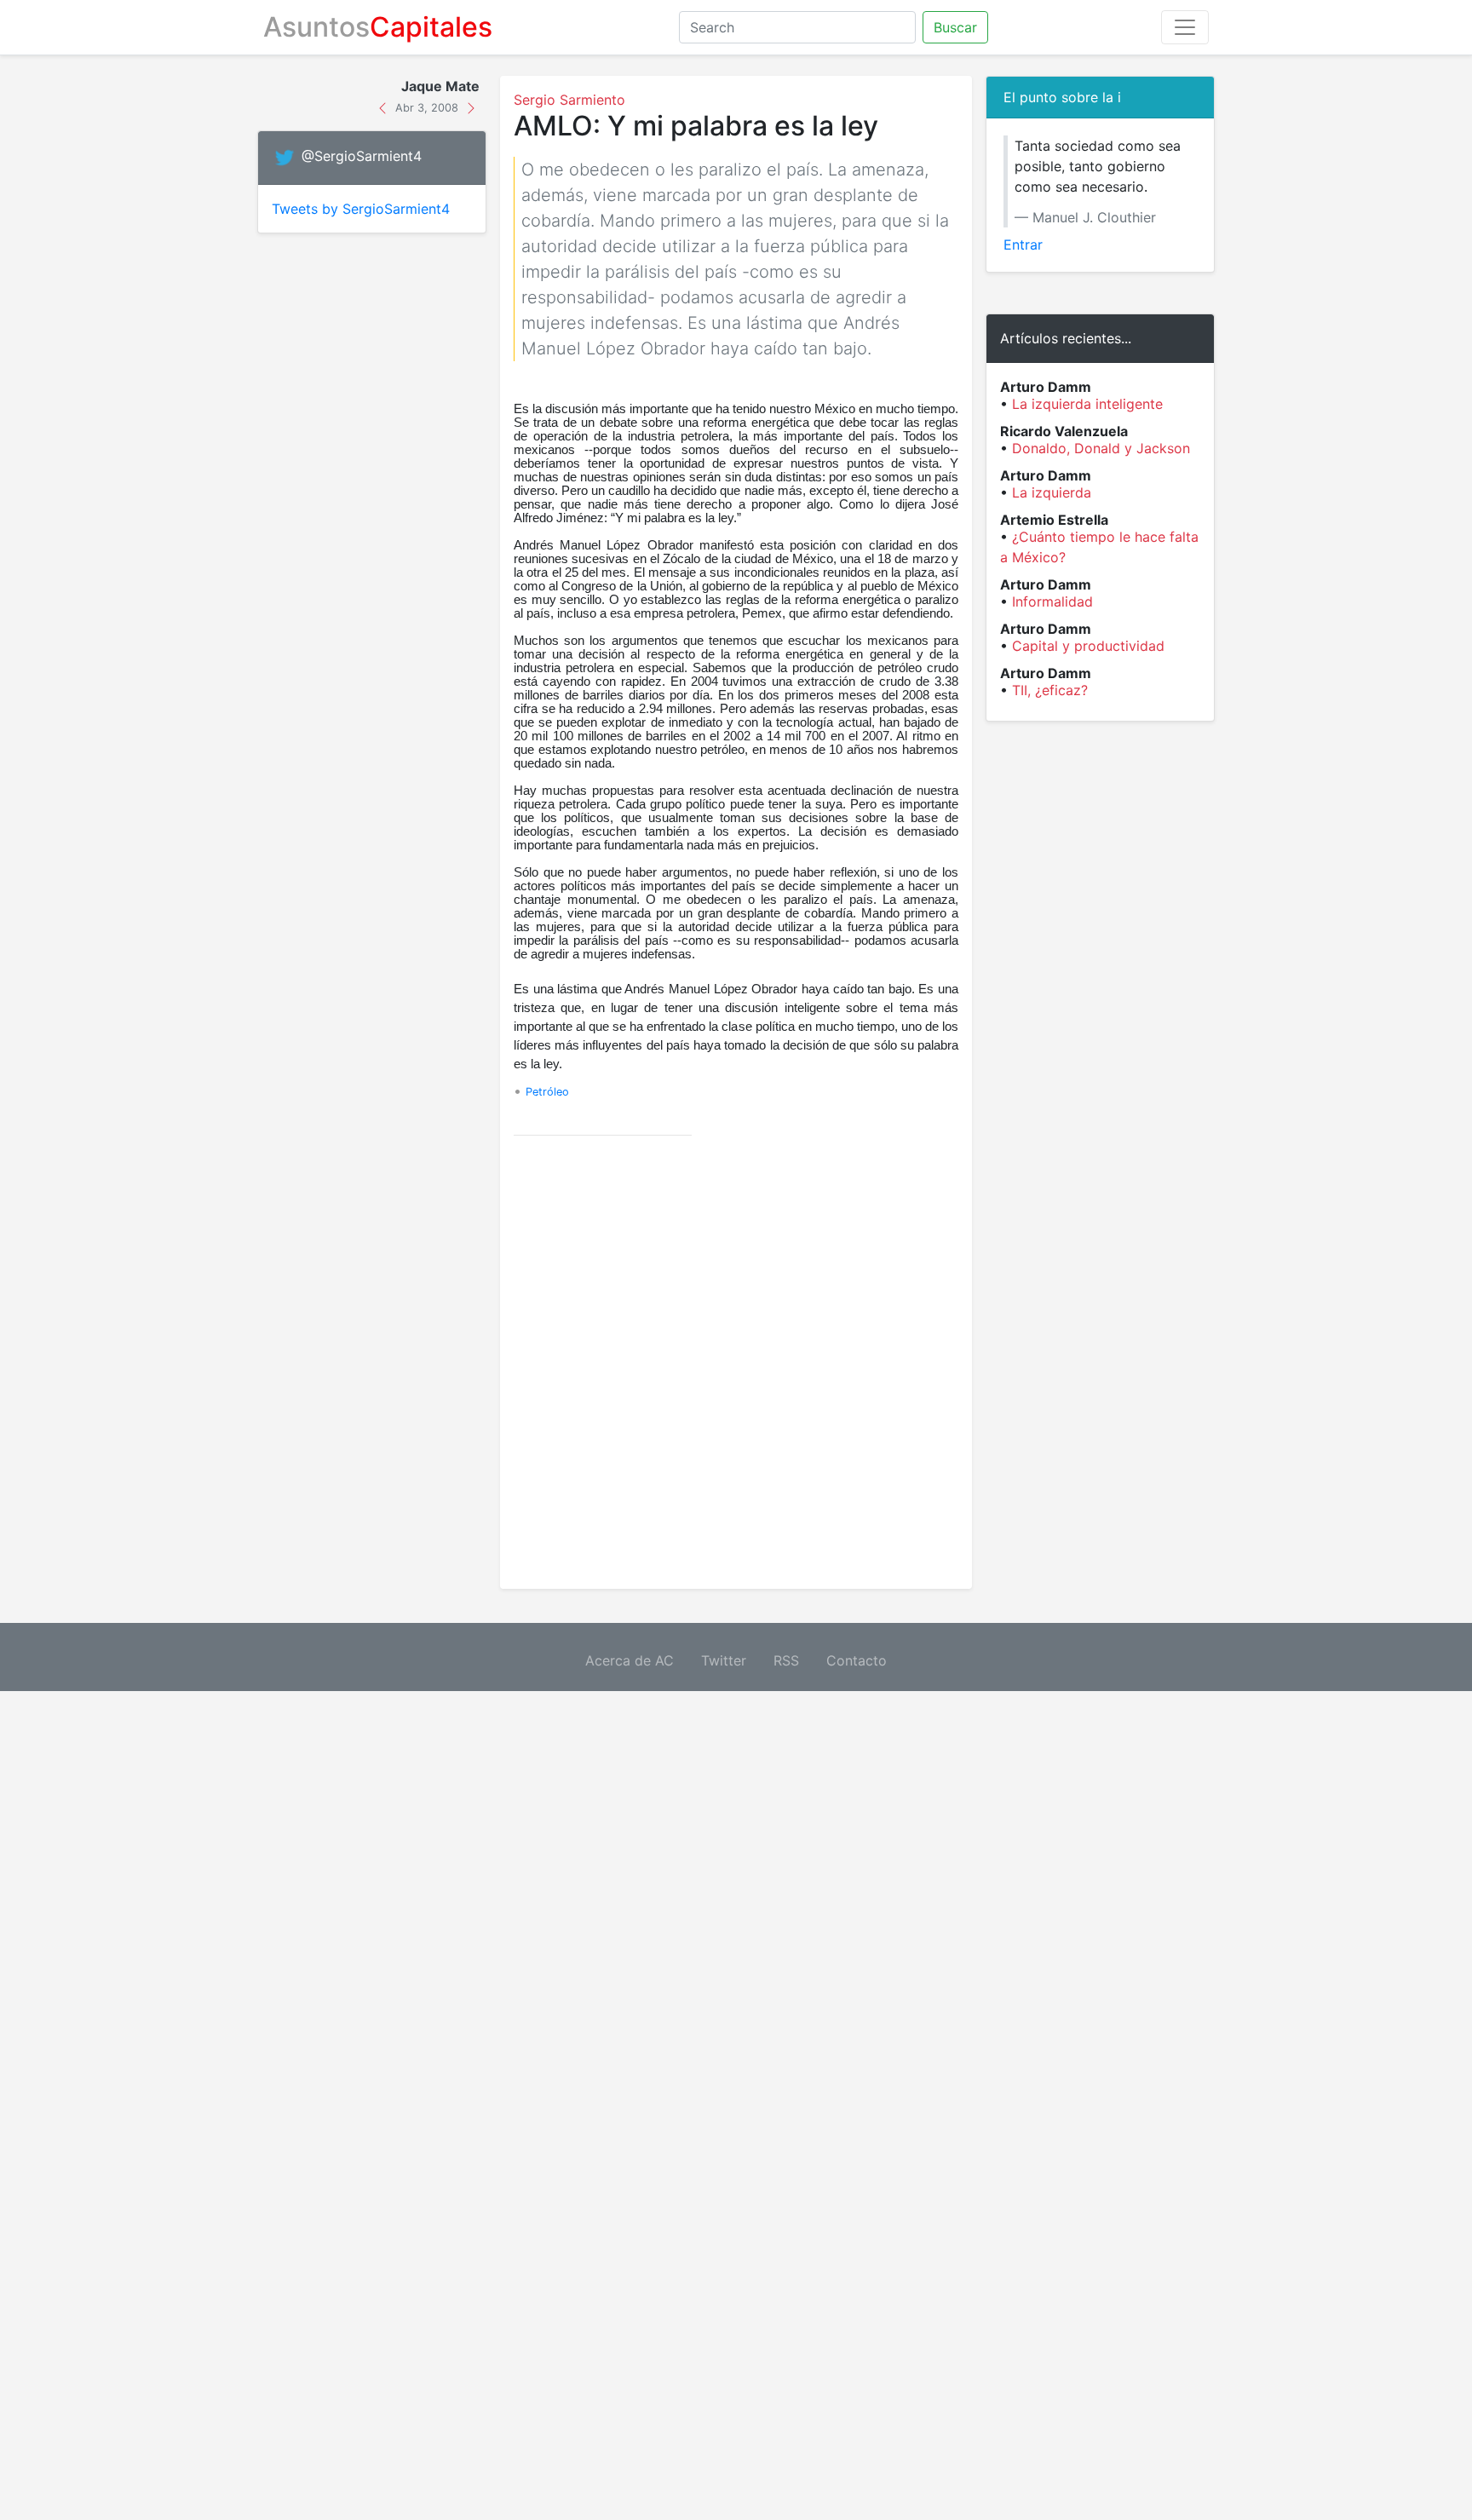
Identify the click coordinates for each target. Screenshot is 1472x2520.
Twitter (724, 1660)
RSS (786, 1660)
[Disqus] (736, 1362)
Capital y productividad (1088, 646)
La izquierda (1052, 492)
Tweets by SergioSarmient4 (361, 209)
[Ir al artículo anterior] (385, 106)
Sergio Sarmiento (569, 100)
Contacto (857, 1660)
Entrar (1023, 245)
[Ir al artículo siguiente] (471, 106)
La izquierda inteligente (1087, 404)
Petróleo (547, 1092)
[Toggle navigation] (1185, 27)
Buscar (955, 27)
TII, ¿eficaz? (1050, 690)
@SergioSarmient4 (362, 157)
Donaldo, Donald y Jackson (1101, 448)
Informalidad (1052, 601)
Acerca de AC (630, 1660)
